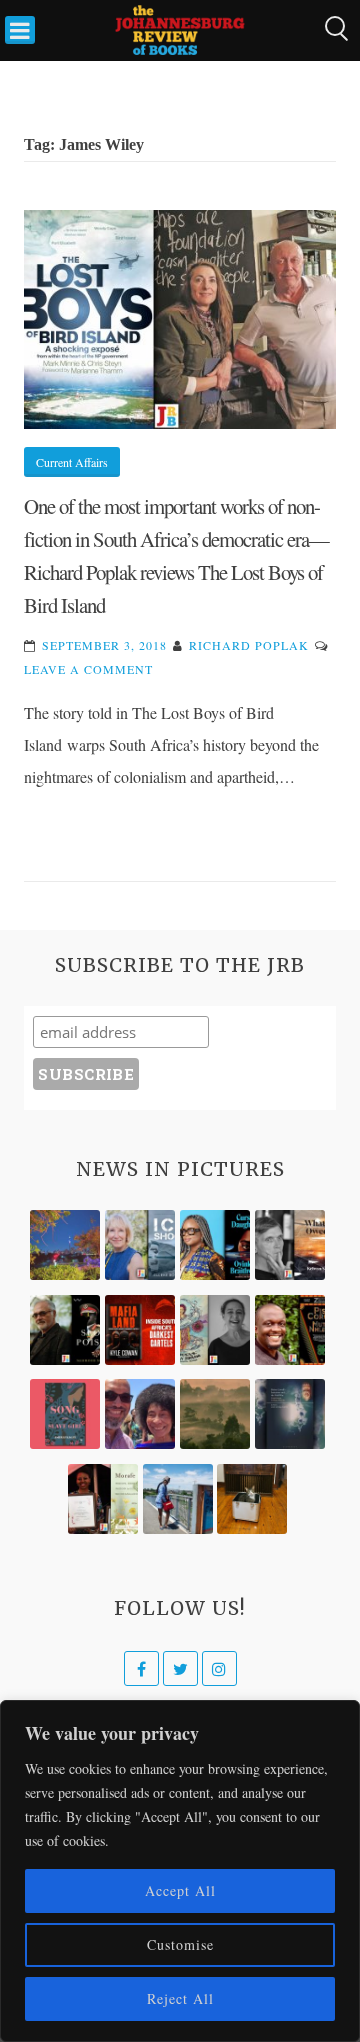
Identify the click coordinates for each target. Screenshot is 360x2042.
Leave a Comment (88, 669)
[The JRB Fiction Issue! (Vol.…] (65, 1245)
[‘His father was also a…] (103, 1499)
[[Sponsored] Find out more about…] (65, 1414)
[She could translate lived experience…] (140, 1414)
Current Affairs (72, 462)
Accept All (180, 1890)
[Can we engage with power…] (65, 1330)
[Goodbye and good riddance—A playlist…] (252, 1499)
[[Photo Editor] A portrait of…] (178, 1499)
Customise (180, 1944)
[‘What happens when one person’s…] (290, 1330)
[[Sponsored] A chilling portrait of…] (140, 1330)
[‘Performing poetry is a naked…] (215, 1330)
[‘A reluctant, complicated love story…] (140, 1245)
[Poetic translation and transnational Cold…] (290, 1414)
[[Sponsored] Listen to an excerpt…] (215, 1245)
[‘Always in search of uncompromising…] (290, 1245)
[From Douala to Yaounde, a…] (215, 1414)
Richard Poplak (249, 645)
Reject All (180, 1998)
